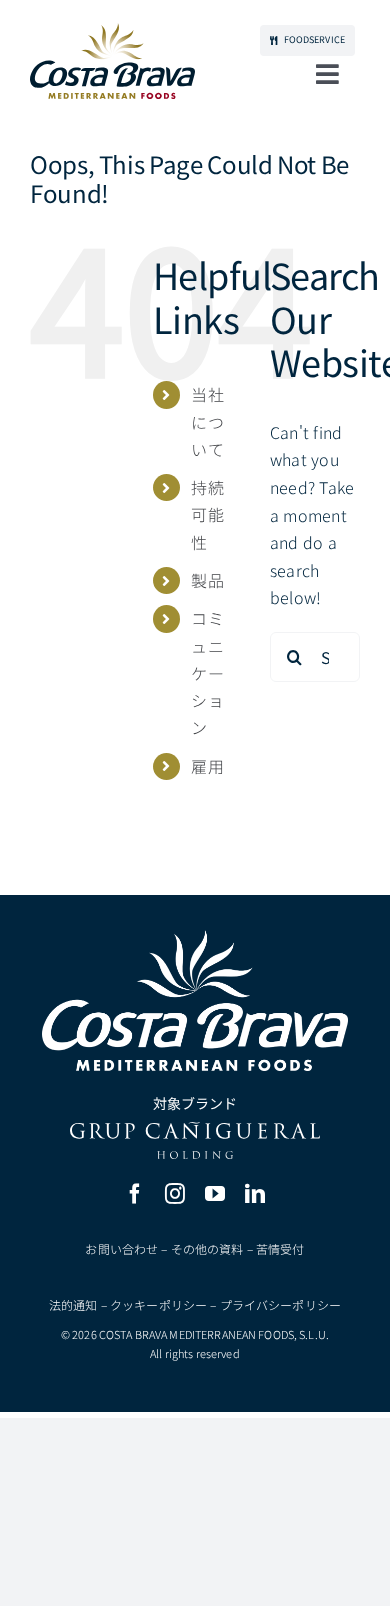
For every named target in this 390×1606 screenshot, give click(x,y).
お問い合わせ (121, 1248)
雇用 (207, 766)
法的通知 (73, 1304)
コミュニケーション (207, 672)
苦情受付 (280, 1248)
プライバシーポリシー (280, 1304)
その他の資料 (207, 1248)
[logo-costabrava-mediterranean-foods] (112, 61)
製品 (207, 580)
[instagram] (175, 1194)
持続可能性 (207, 514)
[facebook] (135, 1194)
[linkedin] (255, 1194)
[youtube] (215, 1194)
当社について (207, 421)
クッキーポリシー (158, 1304)
